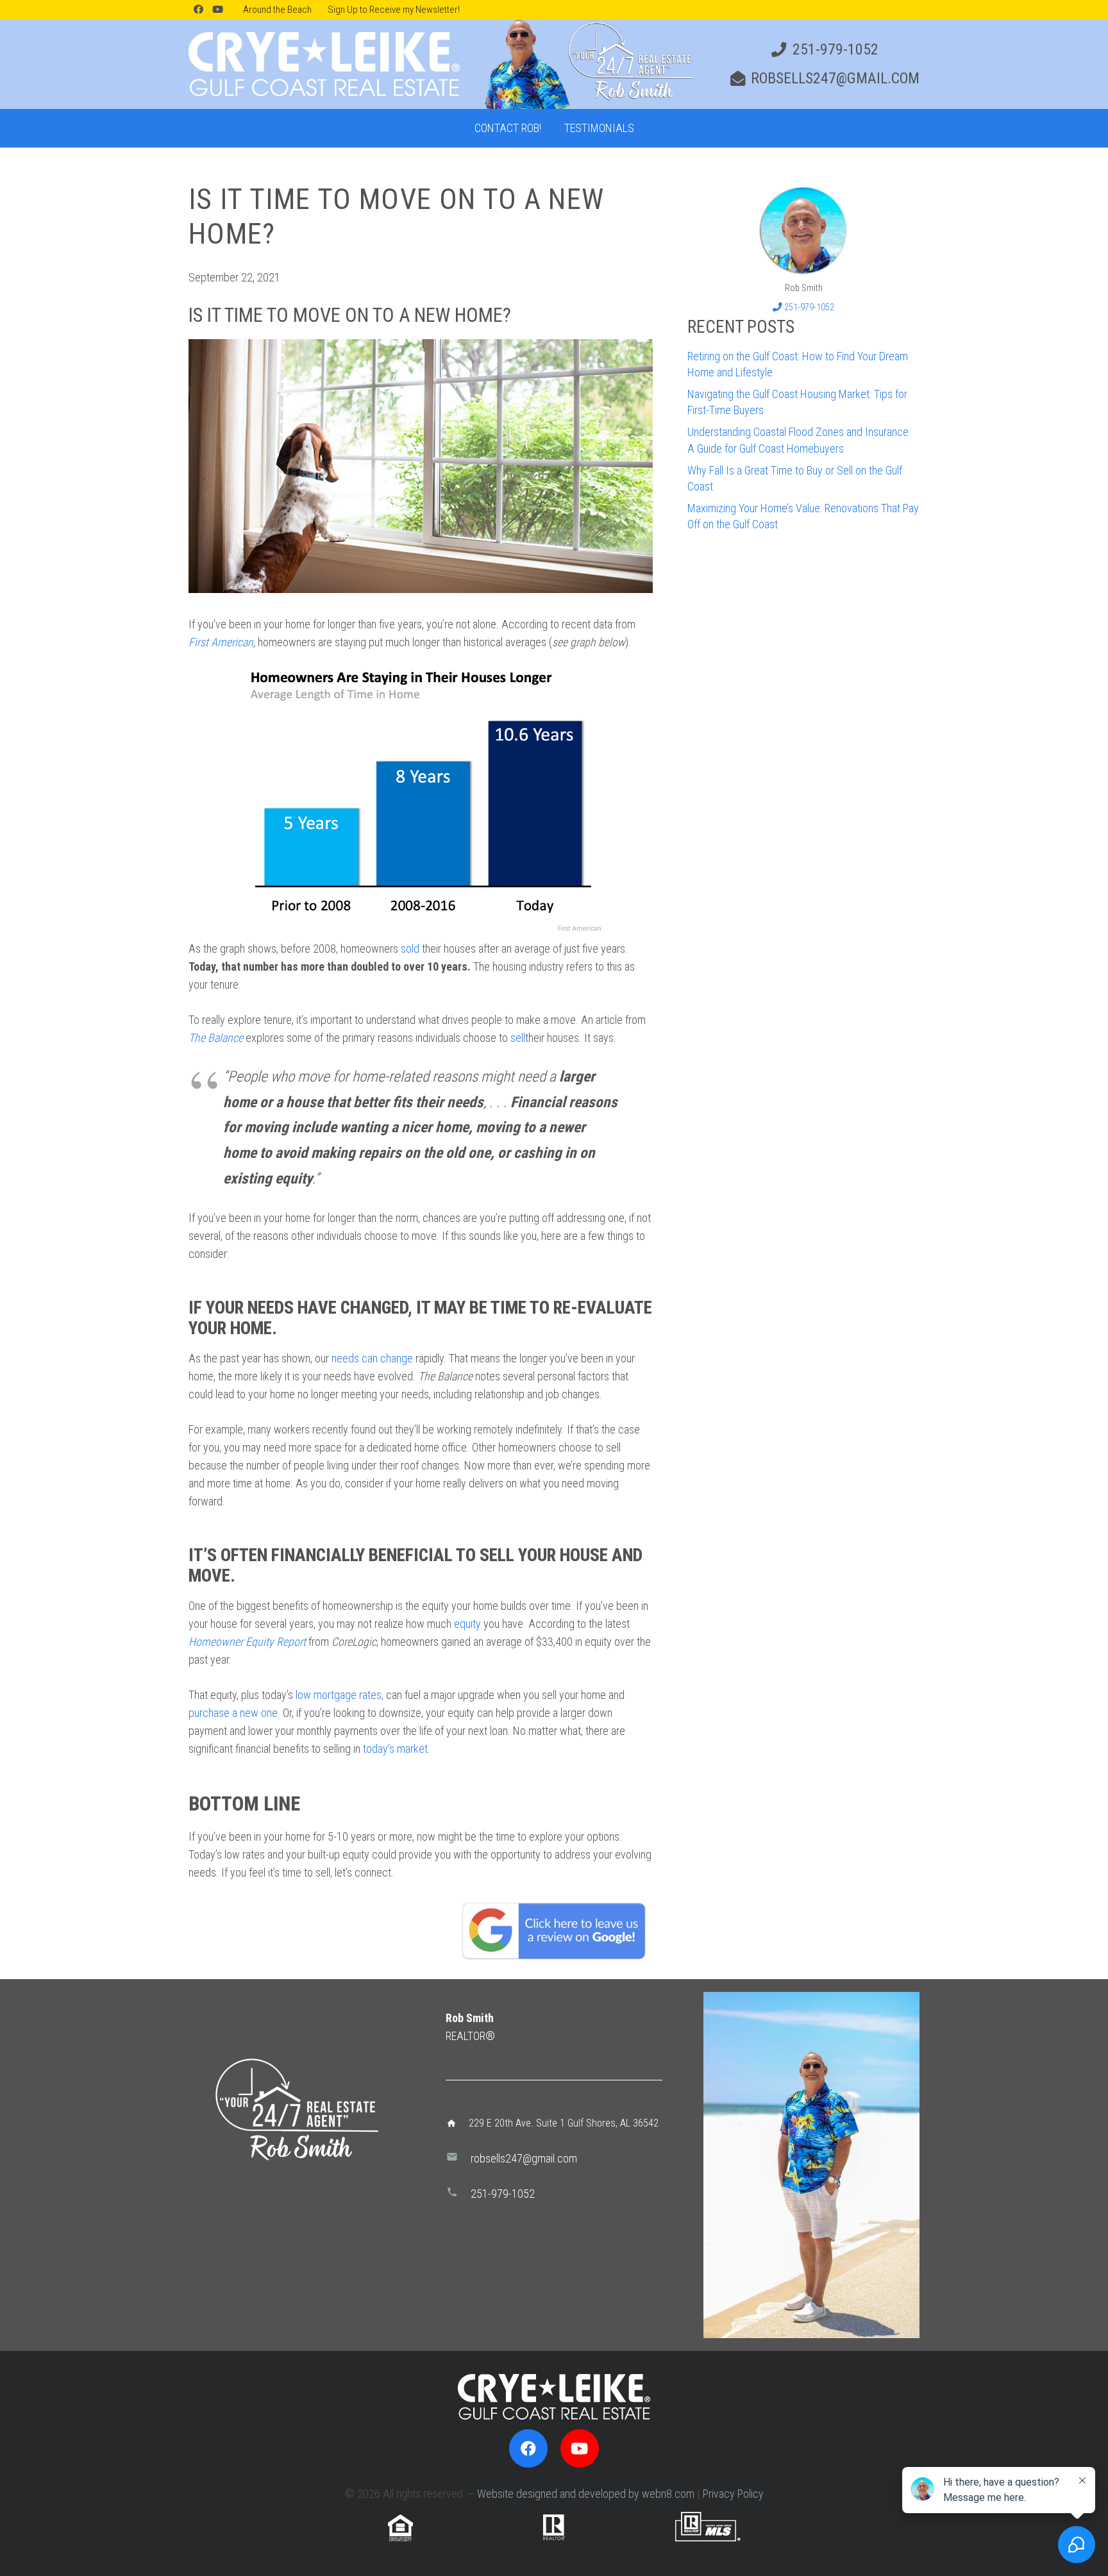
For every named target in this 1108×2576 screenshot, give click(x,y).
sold (410, 949)
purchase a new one (233, 1713)
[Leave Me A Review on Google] (554, 1930)
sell (518, 1038)
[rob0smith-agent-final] (587, 64)
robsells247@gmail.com (524, 2158)
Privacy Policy (733, 2494)
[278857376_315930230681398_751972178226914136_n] (811, 2165)
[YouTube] (217, 10)
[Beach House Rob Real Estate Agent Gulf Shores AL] (803, 230)
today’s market (395, 1749)
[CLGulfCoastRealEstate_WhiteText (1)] (324, 64)
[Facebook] (198, 10)
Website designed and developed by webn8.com (586, 2494)
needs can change (372, 1358)
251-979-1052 (503, 2194)
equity (467, 1624)
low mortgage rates (339, 1695)
